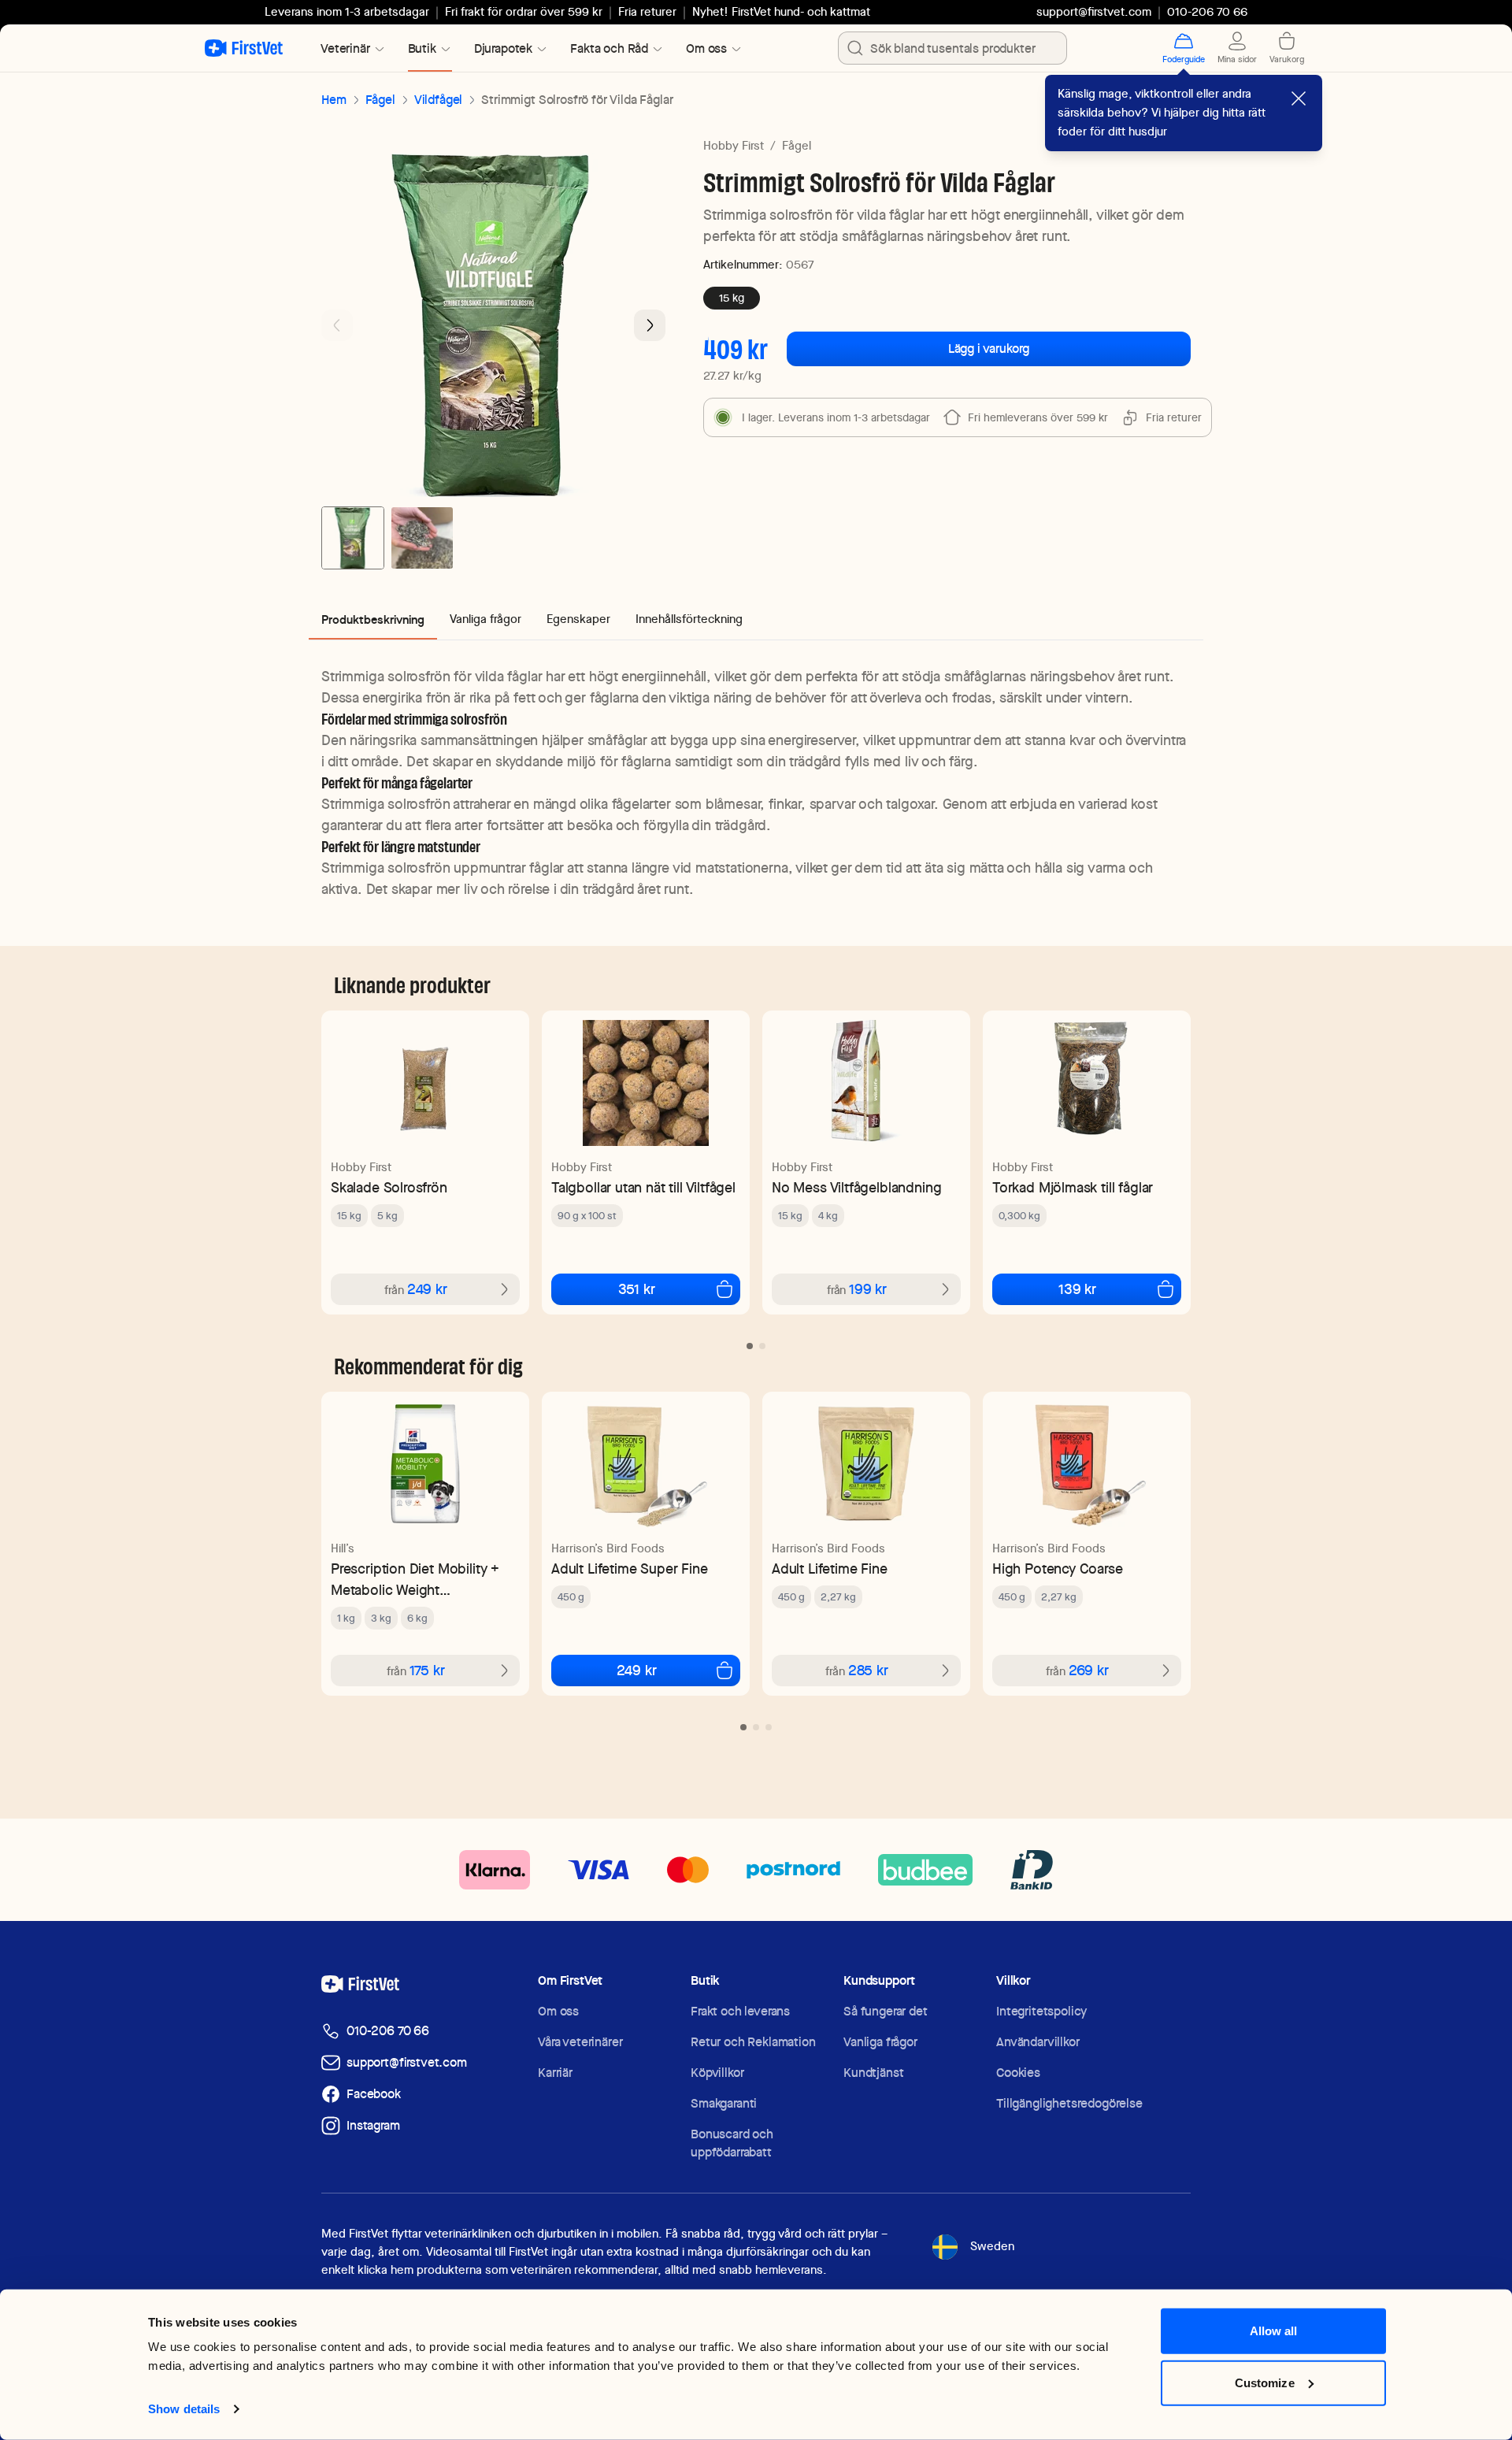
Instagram (373, 2125)
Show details (184, 2409)
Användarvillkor (1038, 2042)
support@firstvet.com (1094, 12)
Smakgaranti (724, 2103)
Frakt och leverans (740, 2011)
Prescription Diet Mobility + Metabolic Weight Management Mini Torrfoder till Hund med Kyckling (417, 1580)
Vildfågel (439, 100)
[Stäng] (1299, 98)
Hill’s (343, 1548)
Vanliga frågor (880, 2042)
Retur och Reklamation (753, 2042)
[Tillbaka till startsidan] (244, 48)
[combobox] (952, 48)
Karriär (555, 2073)
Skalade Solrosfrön (389, 1187)
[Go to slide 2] (422, 538)
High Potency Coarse (1058, 1569)
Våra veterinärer (580, 2042)
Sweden (992, 2246)
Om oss (558, 2011)
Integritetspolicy (1041, 2011)
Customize (1265, 2382)
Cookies (1018, 2073)
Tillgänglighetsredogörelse (1069, 2103)
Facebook (374, 2094)
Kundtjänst (873, 2073)
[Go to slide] (750, 1346)
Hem (334, 100)
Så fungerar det (886, 2011)
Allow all (1274, 2331)
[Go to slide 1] (353, 538)
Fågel (380, 100)
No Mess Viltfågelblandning (856, 1187)
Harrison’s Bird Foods (608, 1548)
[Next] (650, 325)
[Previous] (337, 325)
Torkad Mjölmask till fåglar (1073, 1187)
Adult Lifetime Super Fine (630, 1569)
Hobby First (734, 146)
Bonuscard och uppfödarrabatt (732, 2143)
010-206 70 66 (388, 2031)
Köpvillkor (717, 2073)
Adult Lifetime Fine (830, 1569)
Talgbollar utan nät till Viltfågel (643, 1187)
